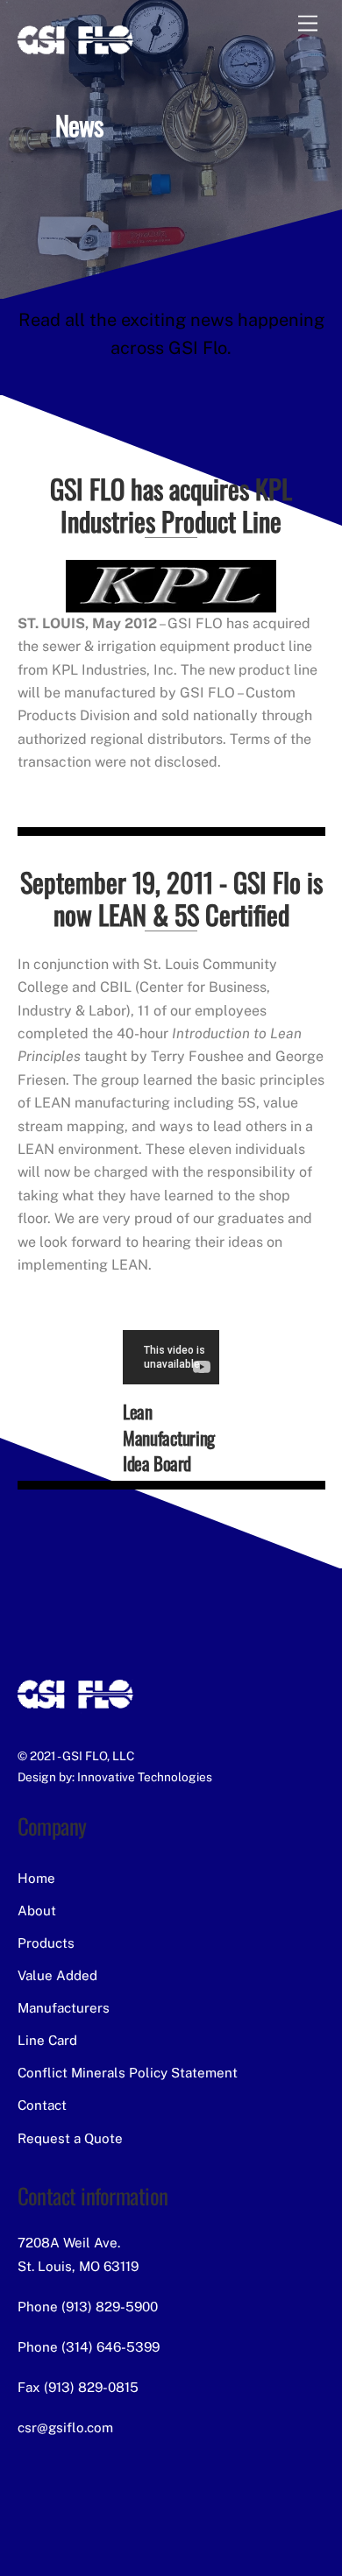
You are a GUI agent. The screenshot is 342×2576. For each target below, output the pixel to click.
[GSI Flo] (75, 52)
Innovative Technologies (145, 1777)
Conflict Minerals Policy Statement (128, 2073)
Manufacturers (64, 2008)
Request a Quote (70, 2138)
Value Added (57, 1975)
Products (46, 1943)
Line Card (47, 2040)
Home (36, 1878)
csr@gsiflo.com (65, 2427)
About (37, 1911)
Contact (42, 2105)
